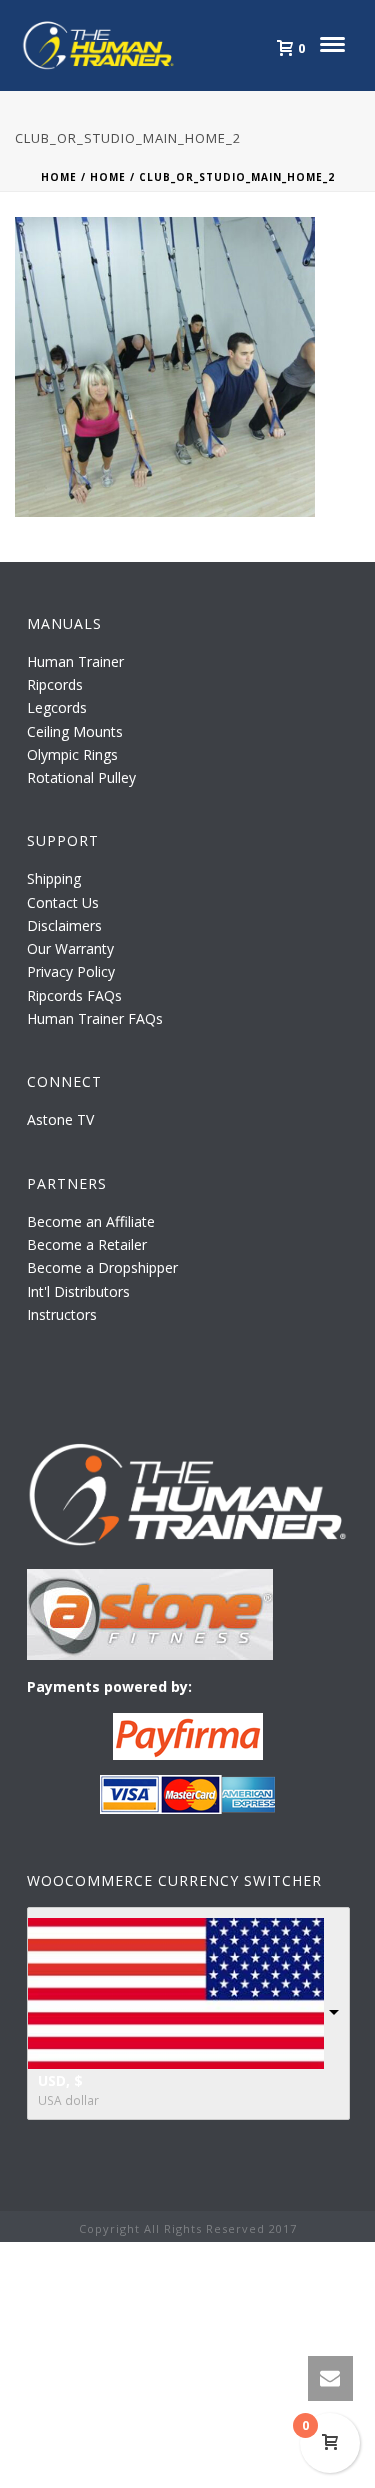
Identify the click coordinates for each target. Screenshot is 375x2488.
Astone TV (60, 1119)
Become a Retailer (87, 1244)
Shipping (54, 878)
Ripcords (55, 684)
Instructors (62, 1314)
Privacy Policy (71, 971)
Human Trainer (75, 661)
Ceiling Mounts (75, 731)
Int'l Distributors (78, 1291)
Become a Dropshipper (102, 1267)
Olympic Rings (72, 754)
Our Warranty (70, 948)
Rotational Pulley (81, 777)
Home (59, 177)
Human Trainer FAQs (95, 1018)
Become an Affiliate (91, 1221)
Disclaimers (64, 925)
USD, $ (60, 2080)
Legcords (57, 707)
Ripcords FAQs (74, 995)
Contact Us (63, 902)
